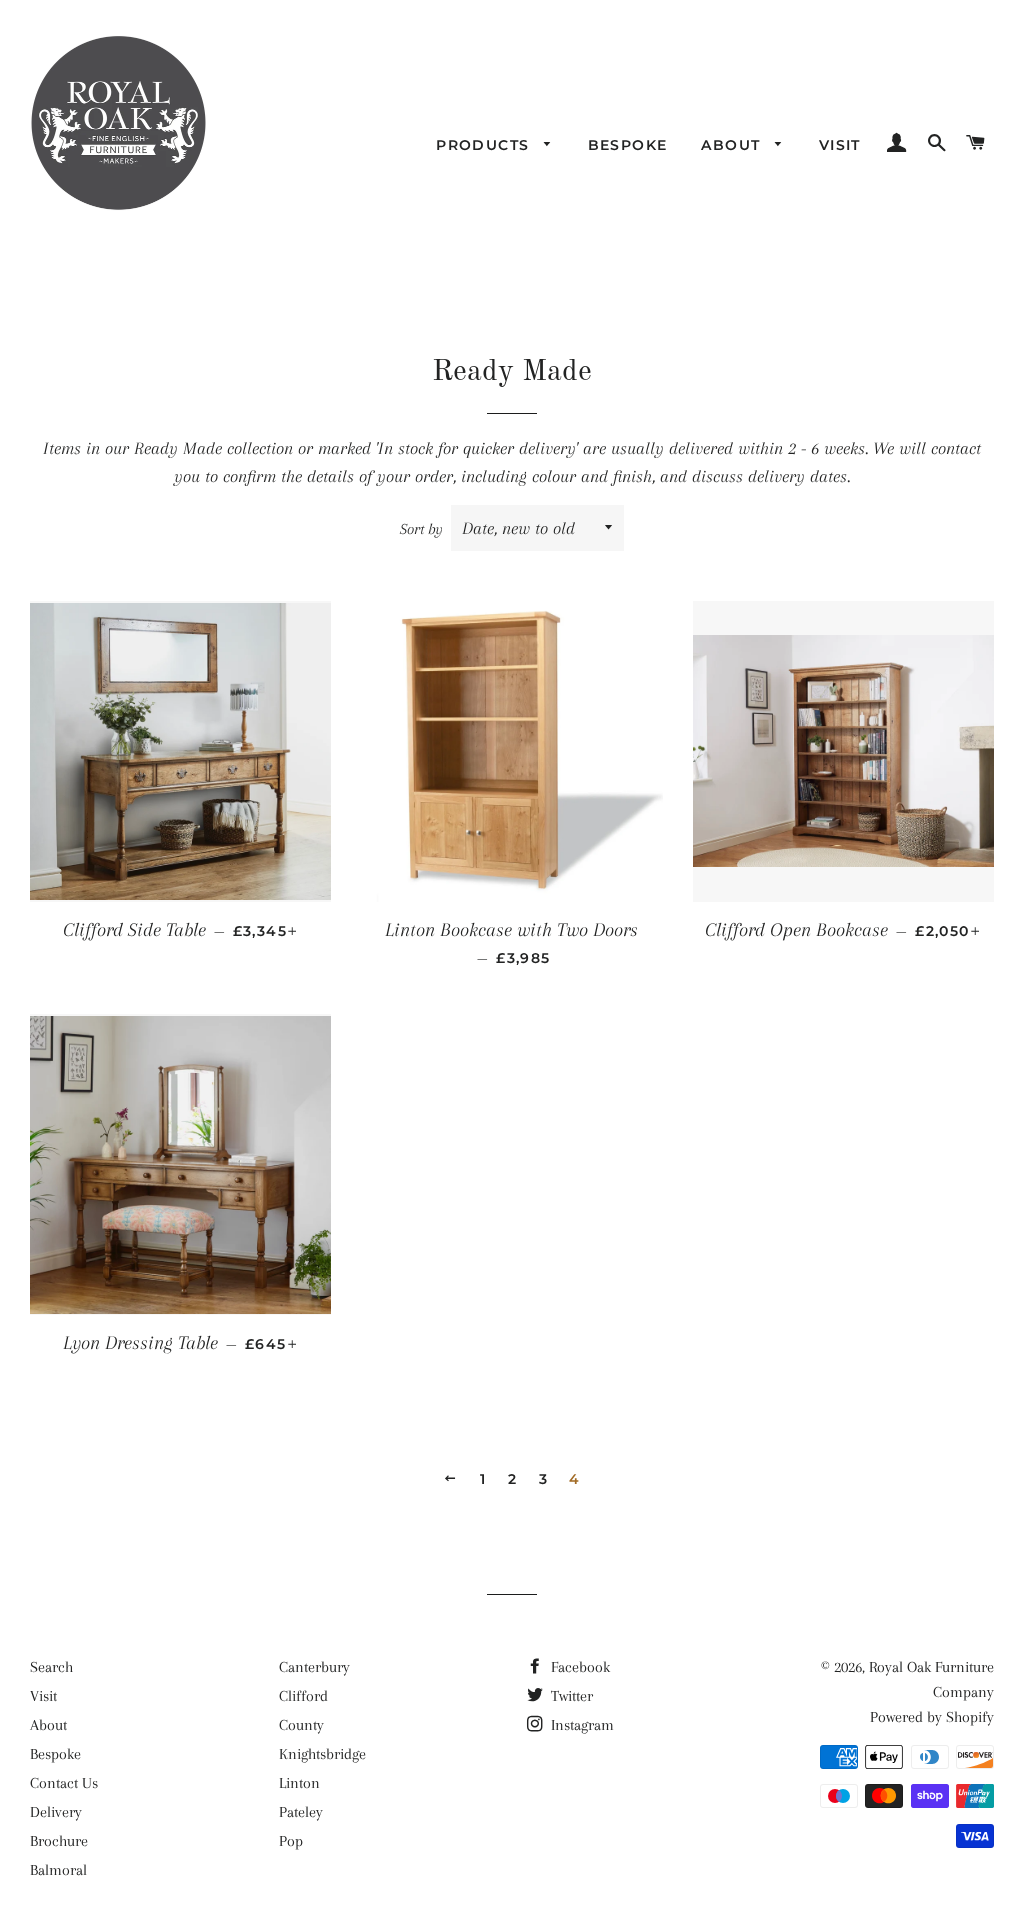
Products (485, 145)
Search (51, 1667)
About (733, 145)
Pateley (301, 1812)
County (301, 1725)
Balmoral (58, 1870)
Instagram (580, 1725)
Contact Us (64, 1783)
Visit (840, 145)
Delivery (56, 1812)
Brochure (59, 1841)
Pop (291, 1841)
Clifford (303, 1696)
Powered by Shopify (932, 1717)
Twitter (570, 1696)
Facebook (578, 1667)
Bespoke (628, 145)
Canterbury (314, 1667)
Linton (299, 1783)
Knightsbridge (322, 1754)
